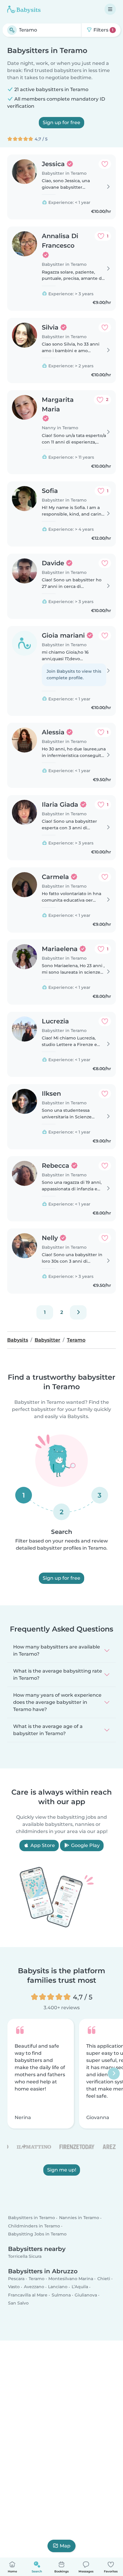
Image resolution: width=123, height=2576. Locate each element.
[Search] (12, 30)
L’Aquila (80, 2287)
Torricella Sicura (25, 2256)
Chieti (104, 2279)
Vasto (14, 2287)
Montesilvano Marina (71, 2279)
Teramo (37, 2279)
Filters (103, 30)
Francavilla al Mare (28, 2295)
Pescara (16, 2279)
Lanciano (58, 2287)
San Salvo (18, 2303)
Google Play (85, 1845)
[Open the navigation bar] (110, 9)
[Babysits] (24, 9)
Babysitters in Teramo (31, 2218)
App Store (42, 1845)
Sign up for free (61, 122)
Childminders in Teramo (34, 2226)
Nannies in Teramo (79, 2218)
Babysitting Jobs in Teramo (37, 2234)
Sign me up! (62, 2170)
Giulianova (86, 2295)
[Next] (78, 1312)
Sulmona (61, 2295)
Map (65, 2546)
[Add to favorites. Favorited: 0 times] (105, 164)
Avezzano (34, 2287)
